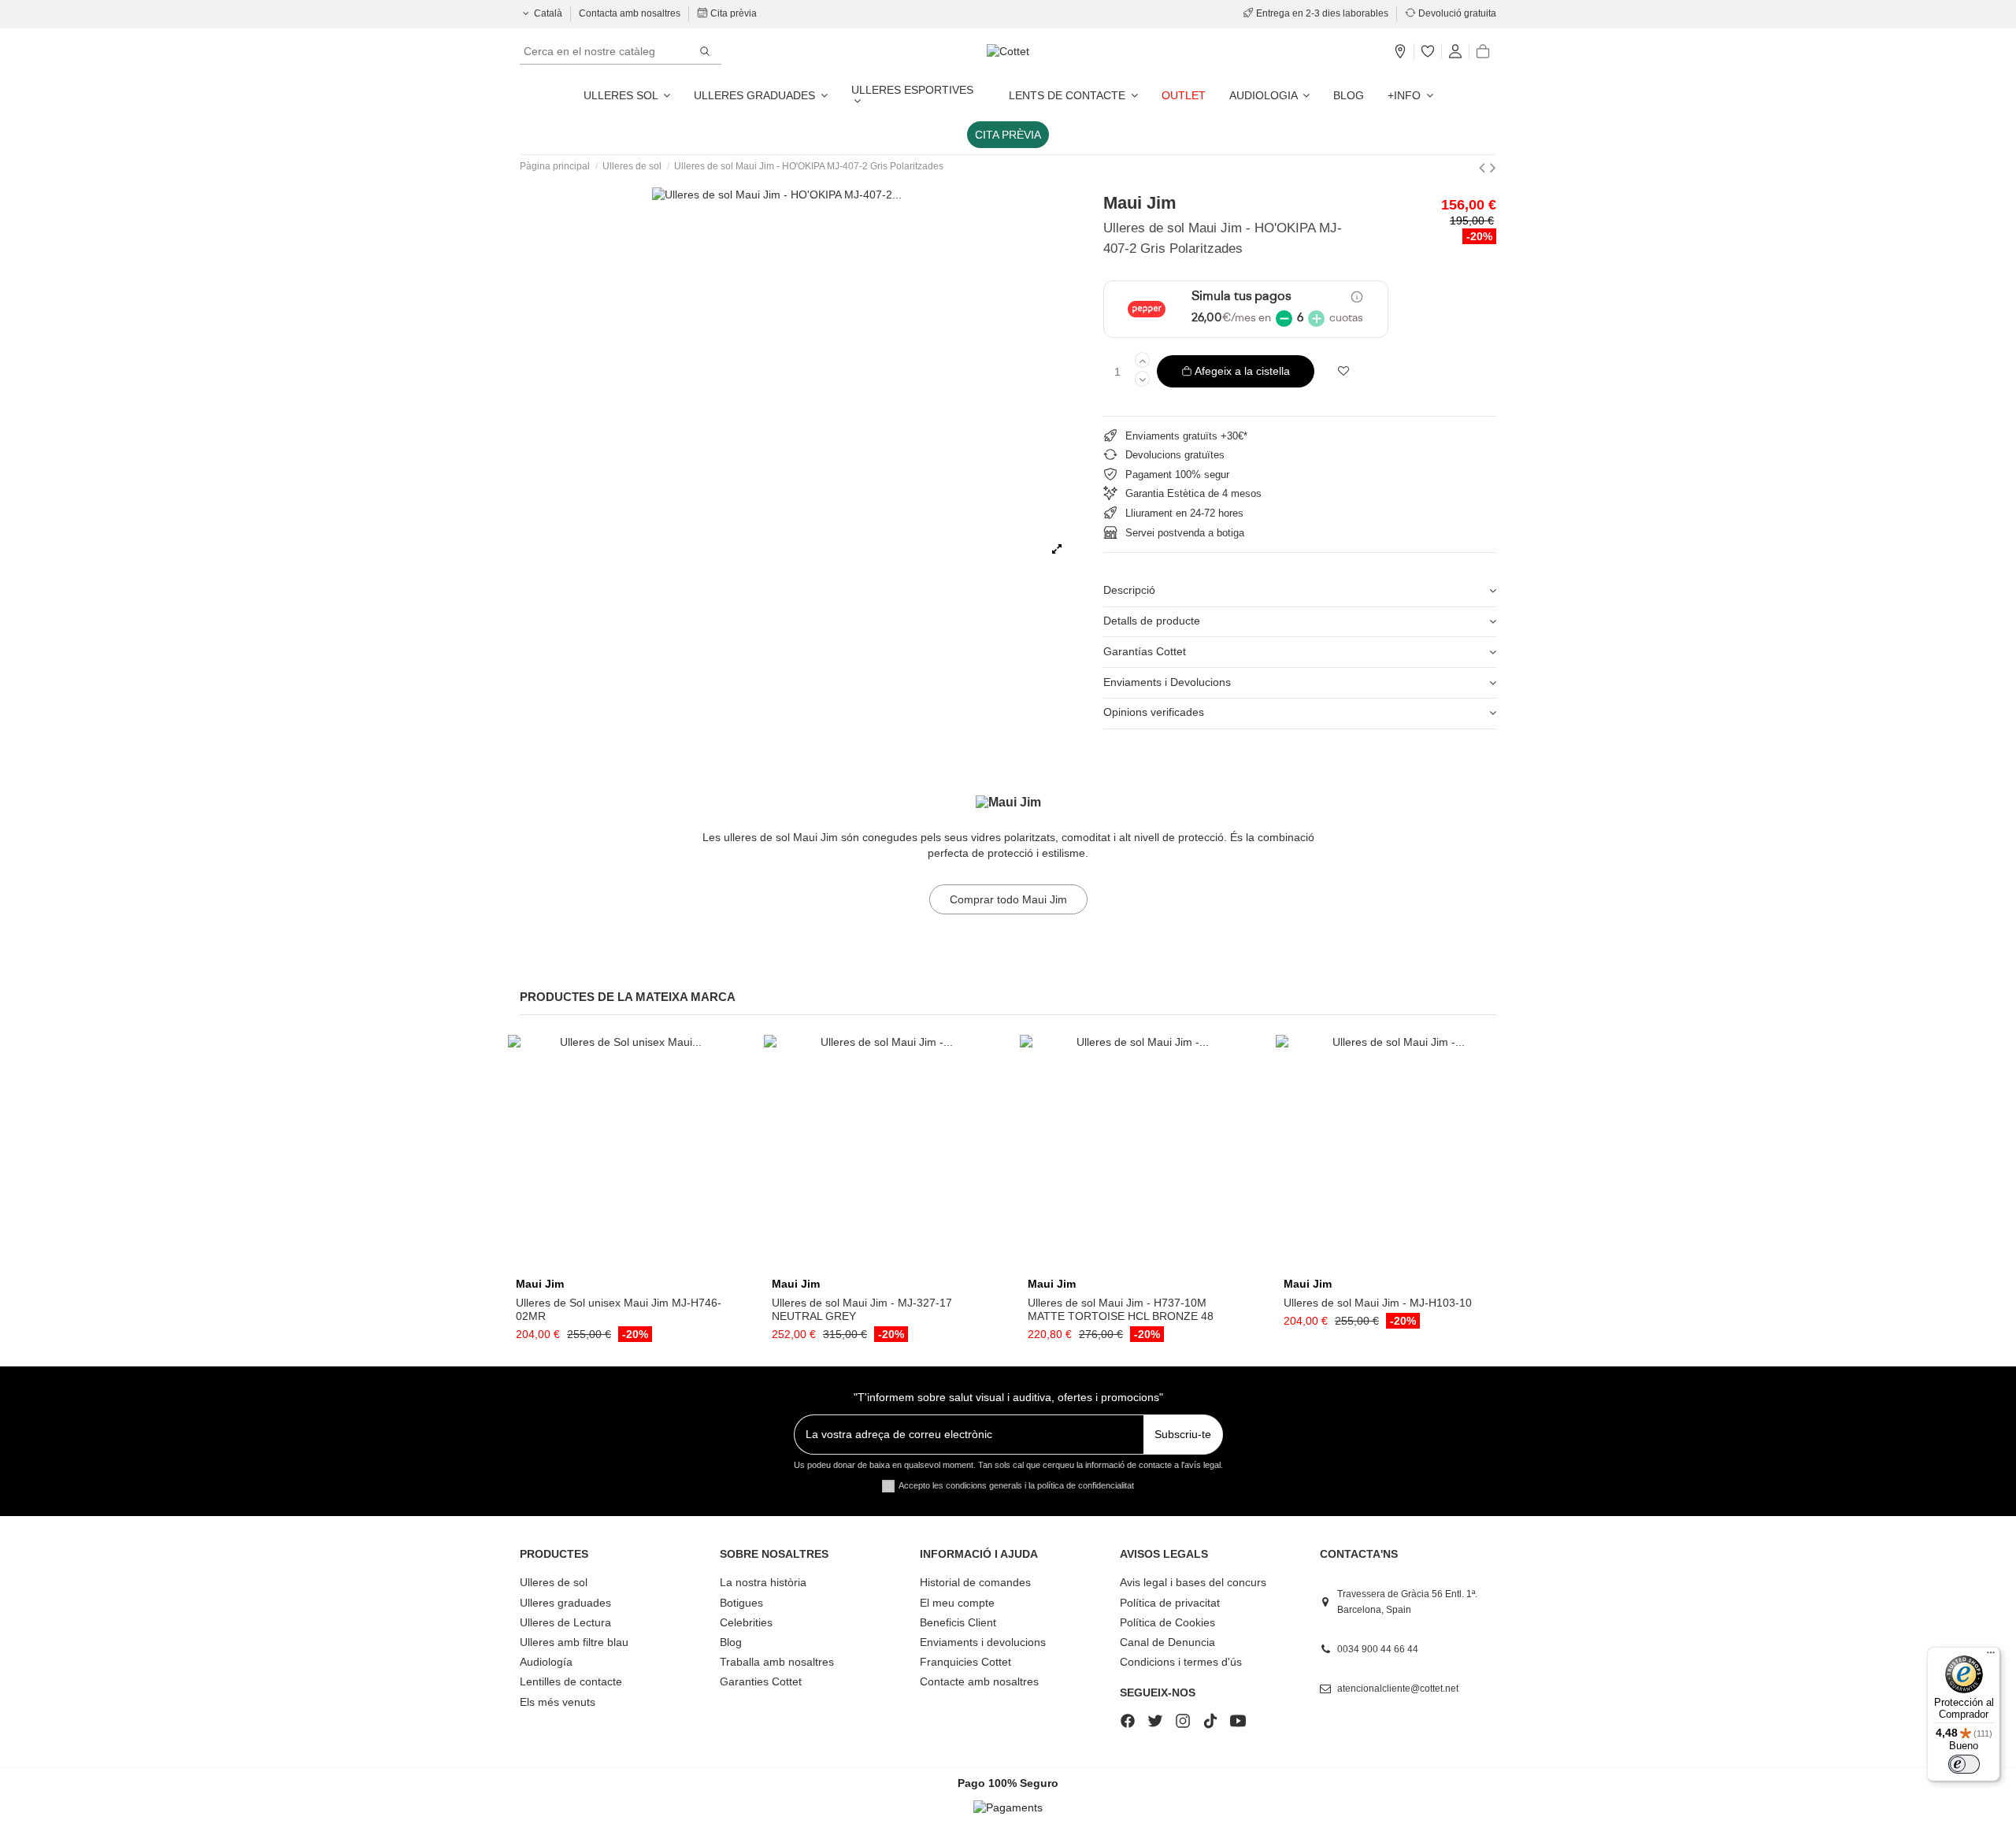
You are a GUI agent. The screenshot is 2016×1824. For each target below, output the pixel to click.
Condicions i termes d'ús (1181, 1662)
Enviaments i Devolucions (1167, 682)
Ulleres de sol (554, 1582)
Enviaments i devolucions (983, 1642)
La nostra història (763, 1582)
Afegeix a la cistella (1242, 371)
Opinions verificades (1154, 712)
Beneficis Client (958, 1622)
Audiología (546, 1662)
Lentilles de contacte (571, 1681)
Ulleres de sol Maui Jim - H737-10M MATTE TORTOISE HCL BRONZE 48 (1121, 1309)
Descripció (1129, 590)
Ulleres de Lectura (565, 1622)
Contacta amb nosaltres (631, 13)
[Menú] (1991, 1656)
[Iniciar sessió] (1455, 52)
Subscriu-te (1183, 1434)
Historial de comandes (975, 1582)
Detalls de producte (1152, 621)
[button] (1410, 95)
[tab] (1300, 592)
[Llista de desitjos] (1428, 52)
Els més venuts (558, 1702)
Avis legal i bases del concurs (1193, 1582)
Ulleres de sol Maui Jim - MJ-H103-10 (1378, 1303)
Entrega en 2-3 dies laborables (1322, 13)
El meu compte (957, 1603)
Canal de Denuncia (1167, 1642)
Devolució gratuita (1456, 13)
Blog (731, 1642)
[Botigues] (1400, 52)
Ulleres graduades (565, 1603)
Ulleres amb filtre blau (574, 1642)
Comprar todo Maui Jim (1008, 899)
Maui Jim (1140, 203)
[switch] (1964, 1764)
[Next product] (1493, 167)
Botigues (741, 1603)
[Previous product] (1484, 167)
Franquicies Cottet (965, 1662)
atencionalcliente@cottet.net (1398, 1689)
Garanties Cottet (761, 1681)
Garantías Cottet (1145, 651)
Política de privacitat (1170, 1603)
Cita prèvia (732, 13)
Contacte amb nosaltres (979, 1681)
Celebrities (746, 1622)
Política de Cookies (1167, 1622)
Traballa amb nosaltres (777, 1662)
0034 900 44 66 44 (1378, 1649)
